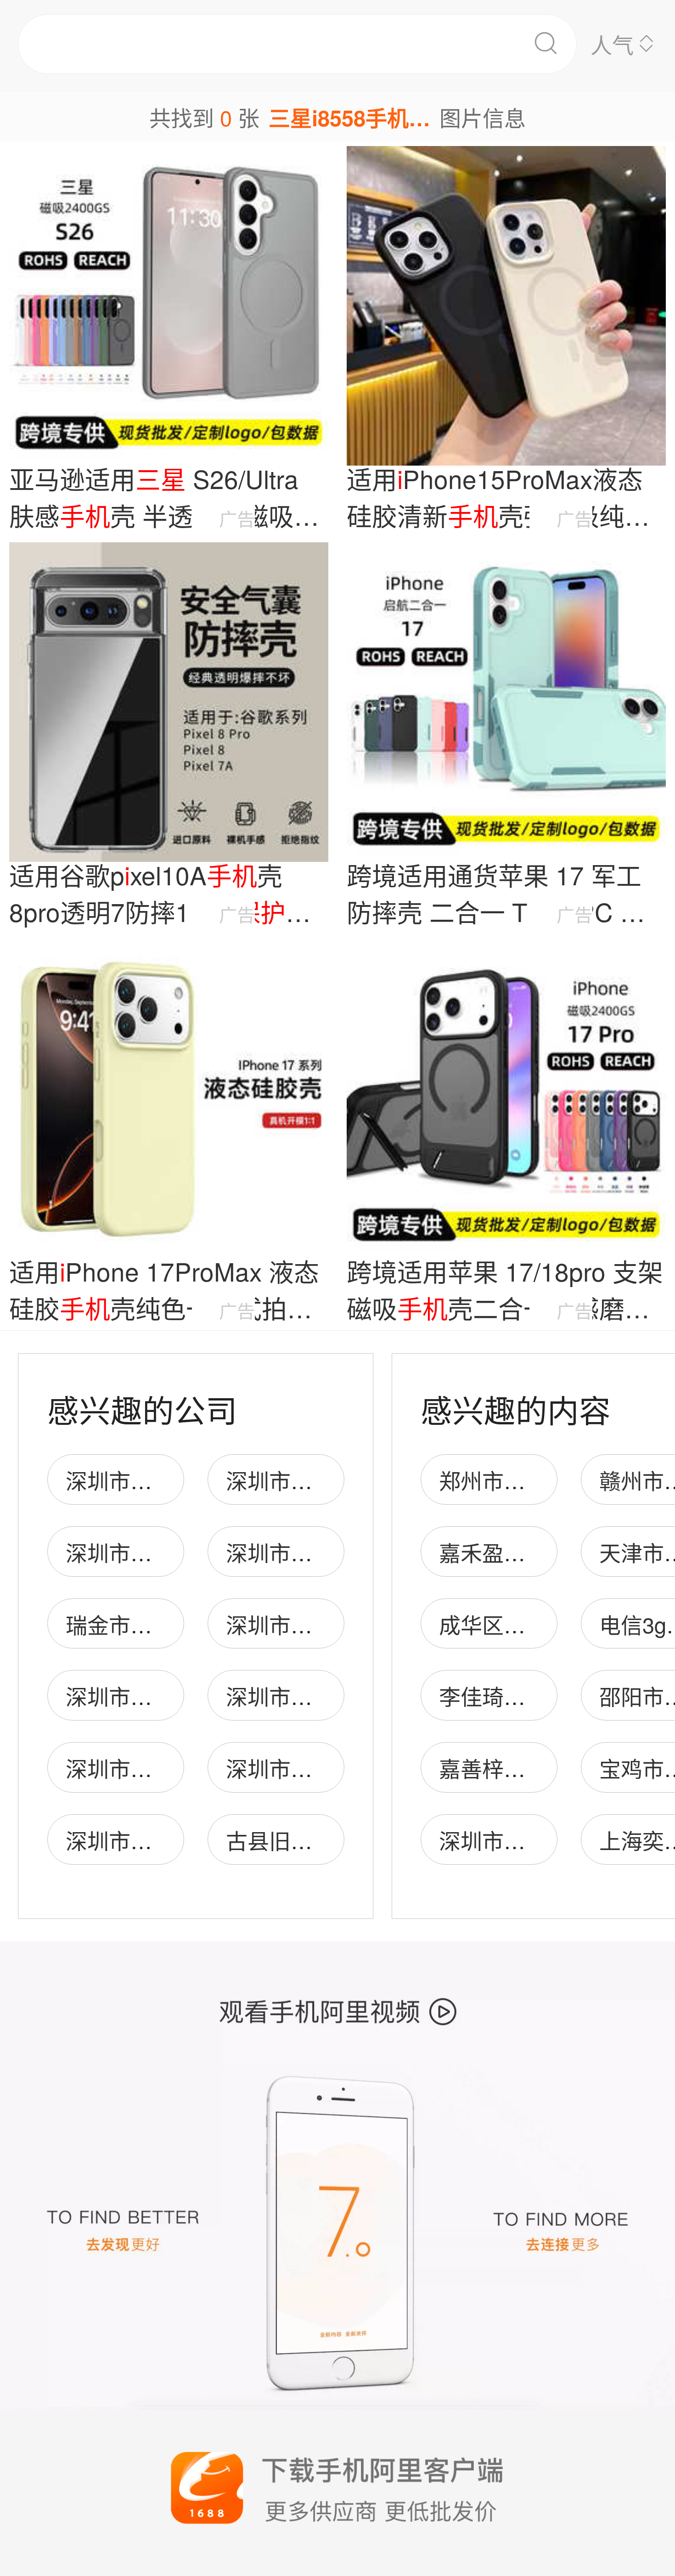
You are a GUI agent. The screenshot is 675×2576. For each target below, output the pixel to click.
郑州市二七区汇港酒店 (547, 1480)
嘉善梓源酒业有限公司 (547, 1768)
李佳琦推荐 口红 (517, 1696)
